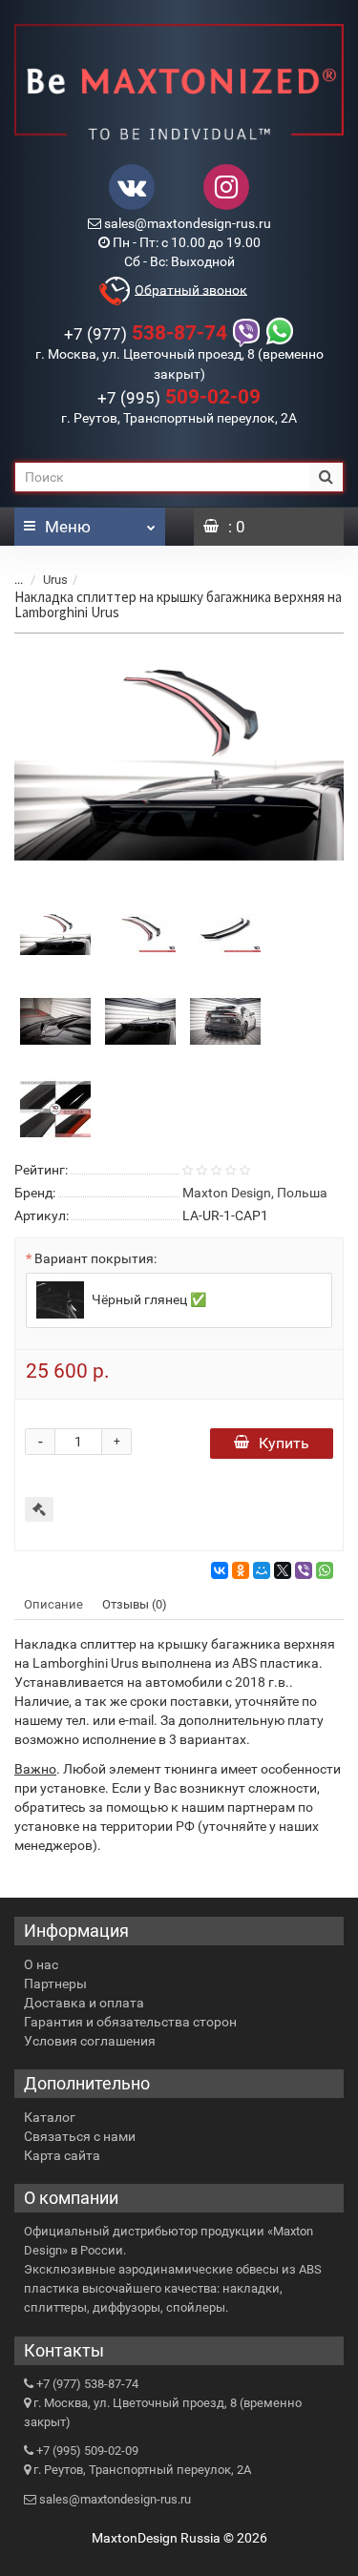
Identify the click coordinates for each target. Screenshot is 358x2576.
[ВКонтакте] (220, 1570)
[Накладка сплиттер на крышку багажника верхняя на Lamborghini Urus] (179, 762)
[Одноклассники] (241, 1570)
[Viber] (304, 1570)
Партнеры (55, 1984)
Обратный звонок (191, 289)
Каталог (50, 2117)
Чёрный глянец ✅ (147, 1298)
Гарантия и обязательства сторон (130, 2022)
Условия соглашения (90, 2041)
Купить (284, 1443)
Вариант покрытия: (95, 1258)
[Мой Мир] (262, 1570)
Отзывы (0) (135, 1604)
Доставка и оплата (84, 2003)
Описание (53, 1604)
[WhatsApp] (325, 1570)
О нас (41, 1964)
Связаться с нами (80, 2136)
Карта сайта (62, 2155)
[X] (283, 1570)
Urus (55, 580)
